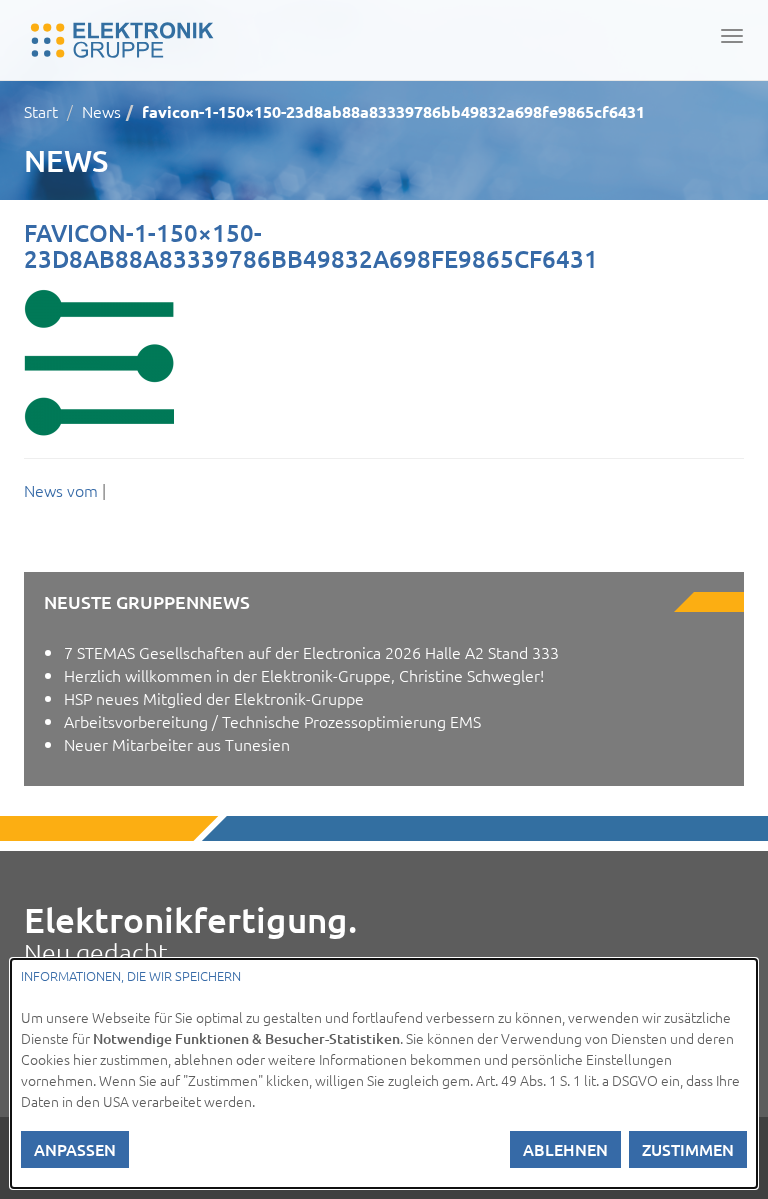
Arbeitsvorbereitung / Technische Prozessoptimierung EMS (272, 721)
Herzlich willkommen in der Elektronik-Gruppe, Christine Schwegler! (304, 675)
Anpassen (75, 1149)
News (101, 111)
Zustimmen (688, 1149)
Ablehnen (565, 1149)
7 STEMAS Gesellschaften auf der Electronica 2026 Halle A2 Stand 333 (311, 652)
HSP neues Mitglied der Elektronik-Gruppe (214, 698)
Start (41, 111)
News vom (63, 490)
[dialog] (384, 1073)
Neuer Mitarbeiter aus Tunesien (177, 744)
